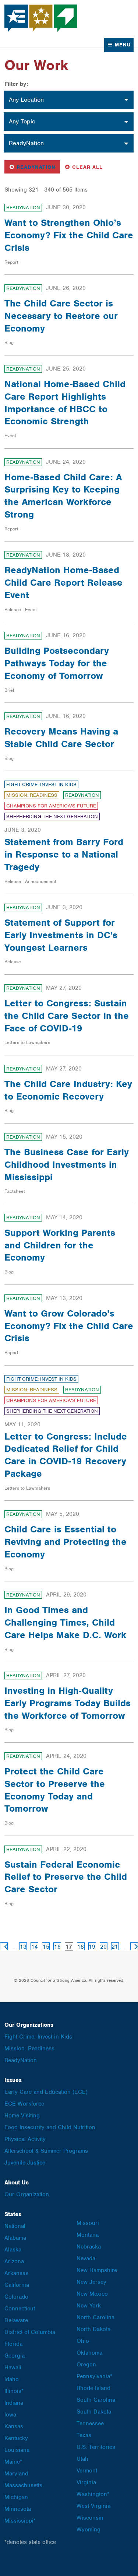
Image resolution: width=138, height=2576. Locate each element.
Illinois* (14, 2391)
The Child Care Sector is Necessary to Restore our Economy (61, 316)
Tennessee (90, 2423)
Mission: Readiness (32, 795)
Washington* (93, 2494)
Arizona (14, 2261)
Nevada (86, 2258)
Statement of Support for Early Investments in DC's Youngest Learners (61, 935)
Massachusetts (23, 2485)
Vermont (87, 2471)
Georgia (15, 2356)
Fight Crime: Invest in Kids (41, 784)
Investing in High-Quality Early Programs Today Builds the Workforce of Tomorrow (68, 1703)
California (17, 2285)
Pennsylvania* (94, 2376)
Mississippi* (20, 2521)
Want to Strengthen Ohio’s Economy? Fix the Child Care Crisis (69, 235)
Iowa (10, 2415)
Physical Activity (25, 2139)
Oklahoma (89, 2353)
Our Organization (27, 2194)
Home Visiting (22, 2116)
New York (89, 2306)
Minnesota (18, 2509)
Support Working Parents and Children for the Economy (60, 1245)
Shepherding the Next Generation (52, 816)
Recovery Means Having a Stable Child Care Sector (61, 737)
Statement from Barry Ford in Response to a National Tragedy (64, 854)
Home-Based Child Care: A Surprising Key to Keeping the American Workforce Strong (63, 496)
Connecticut (20, 2309)
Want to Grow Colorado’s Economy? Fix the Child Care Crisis (69, 1326)
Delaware (16, 2320)
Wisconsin (90, 2518)
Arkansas (16, 2273)
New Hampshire (97, 2270)
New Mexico (92, 2294)
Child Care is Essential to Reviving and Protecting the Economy (66, 1542)
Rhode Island (93, 2388)
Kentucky (16, 2438)
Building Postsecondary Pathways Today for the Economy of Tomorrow (57, 663)
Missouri (88, 2223)
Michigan (16, 2497)
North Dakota (93, 2329)
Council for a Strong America (41, 18)
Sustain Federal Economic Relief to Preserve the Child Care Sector (66, 1877)
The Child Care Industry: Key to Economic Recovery (68, 1090)
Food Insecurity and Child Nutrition (50, 2127)
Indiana (14, 2403)
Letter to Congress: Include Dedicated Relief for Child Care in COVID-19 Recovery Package (66, 1455)
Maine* (13, 2462)
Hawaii (13, 2368)
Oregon (86, 2365)
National (15, 2226)
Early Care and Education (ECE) (46, 2092)
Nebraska (89, 2247)
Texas (84, 2435)
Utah (82, 2459)
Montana (88, 2235)
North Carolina (95, 2317)
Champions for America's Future (51, 806)
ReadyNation (34, 167)
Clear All (87, 167)
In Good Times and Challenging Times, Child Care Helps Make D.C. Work (65, 1622)
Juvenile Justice (25, 2163)
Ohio (83, 2341)
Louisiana (17, 2450)
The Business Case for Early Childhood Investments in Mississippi (67, 1164)
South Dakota (94, 2412)
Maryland (16, 2474)
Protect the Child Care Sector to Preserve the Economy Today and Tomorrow (55, 1790)
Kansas (14, 2426)
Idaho (12, 2379)
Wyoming (89, 2530)
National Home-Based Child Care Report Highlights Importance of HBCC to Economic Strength (65, 402)
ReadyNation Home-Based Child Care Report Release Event (63, 582)
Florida (13, 2344)
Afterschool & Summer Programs (46, 2151)
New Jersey (91, 2282)
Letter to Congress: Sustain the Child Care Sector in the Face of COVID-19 (67, 1016)
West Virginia (93, 2506)
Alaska (13, 2250)
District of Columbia (30, 2332)
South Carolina (96, 2400)
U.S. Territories (96, 2447)
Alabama (15, 2238)
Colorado (16, 2297)
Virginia (86, 2482)
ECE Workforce (24, 2104)
